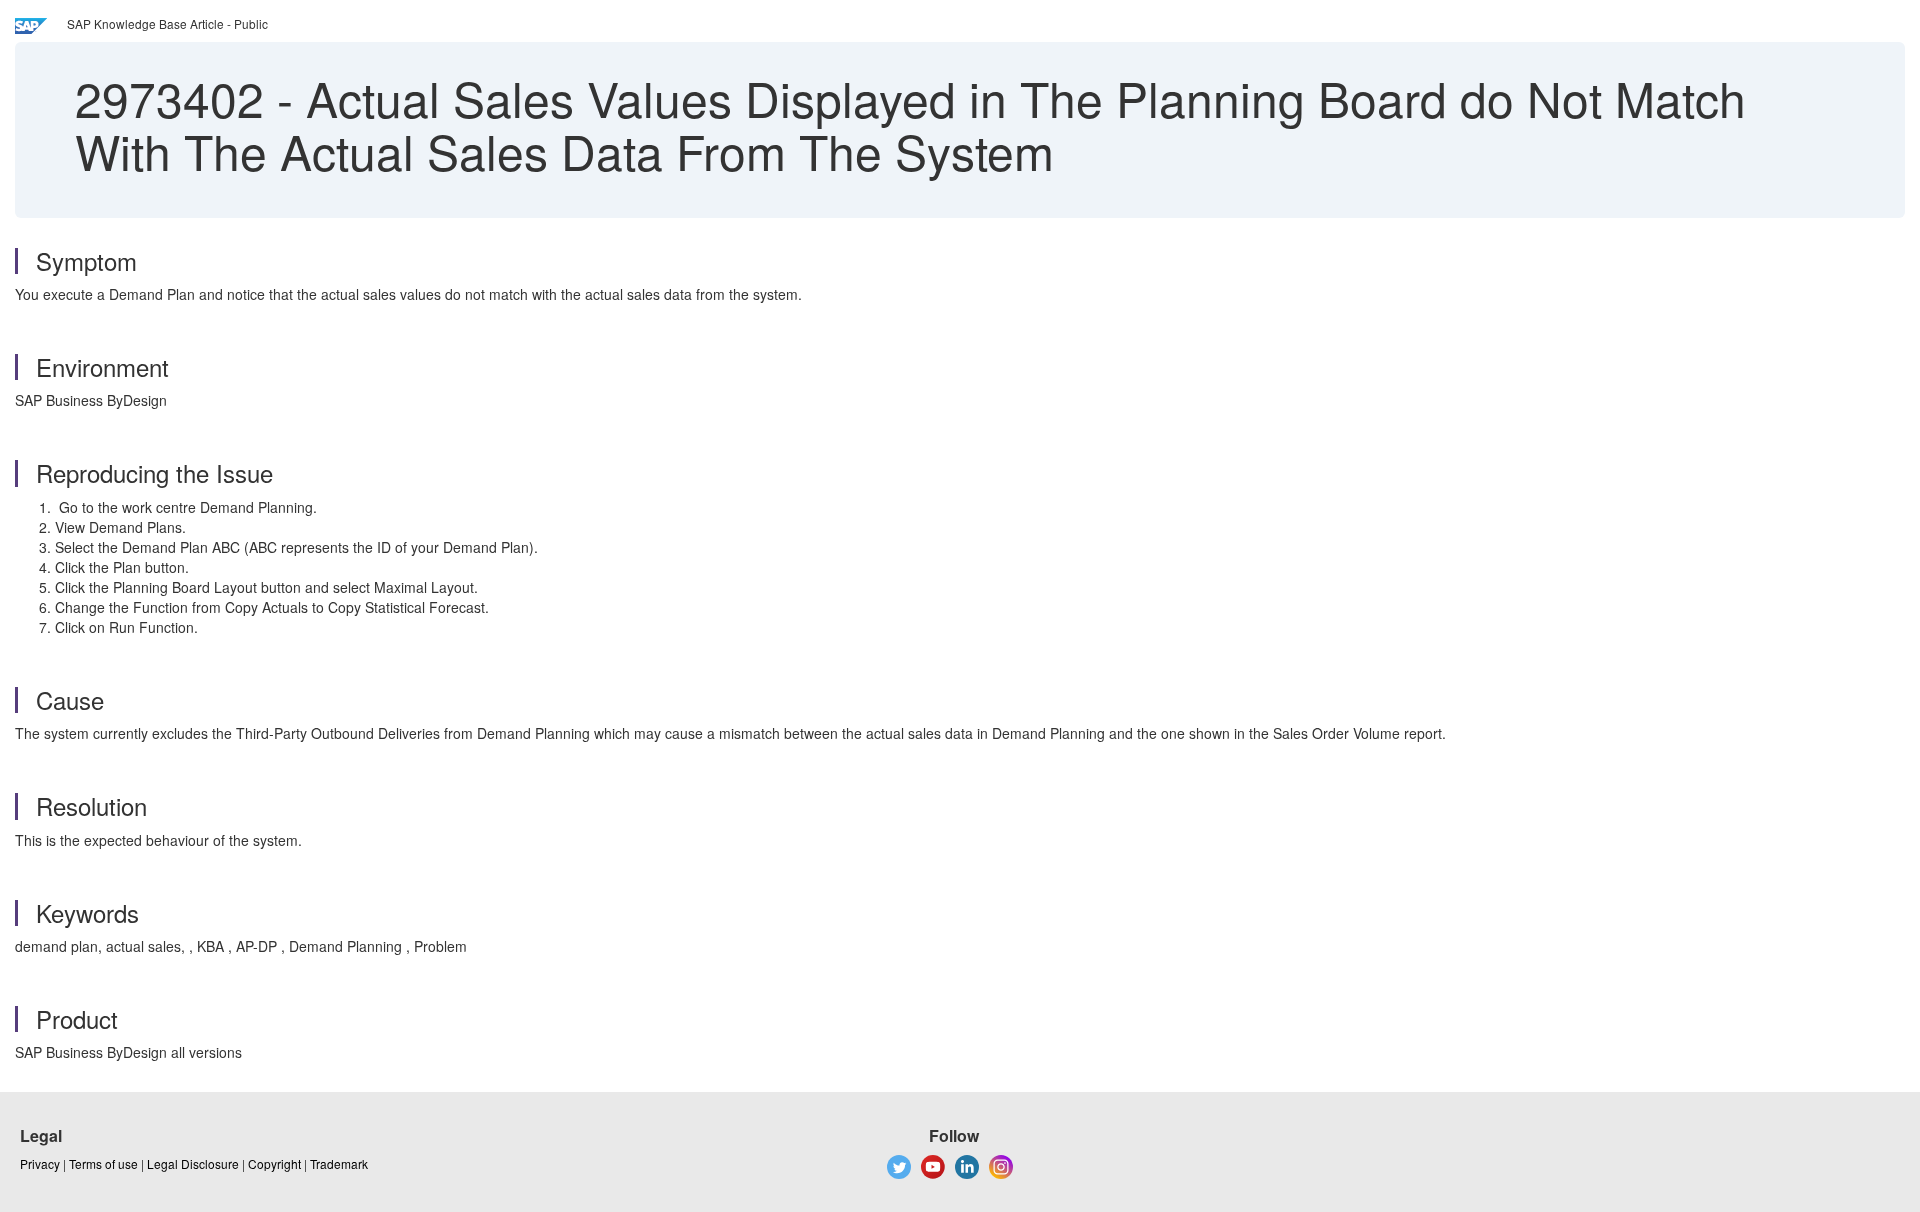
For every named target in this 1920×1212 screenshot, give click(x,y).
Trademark (339, 1163)
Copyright (274, 1163)
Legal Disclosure (193, 1163)
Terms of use (103, 1163)
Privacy (40, 1163)
